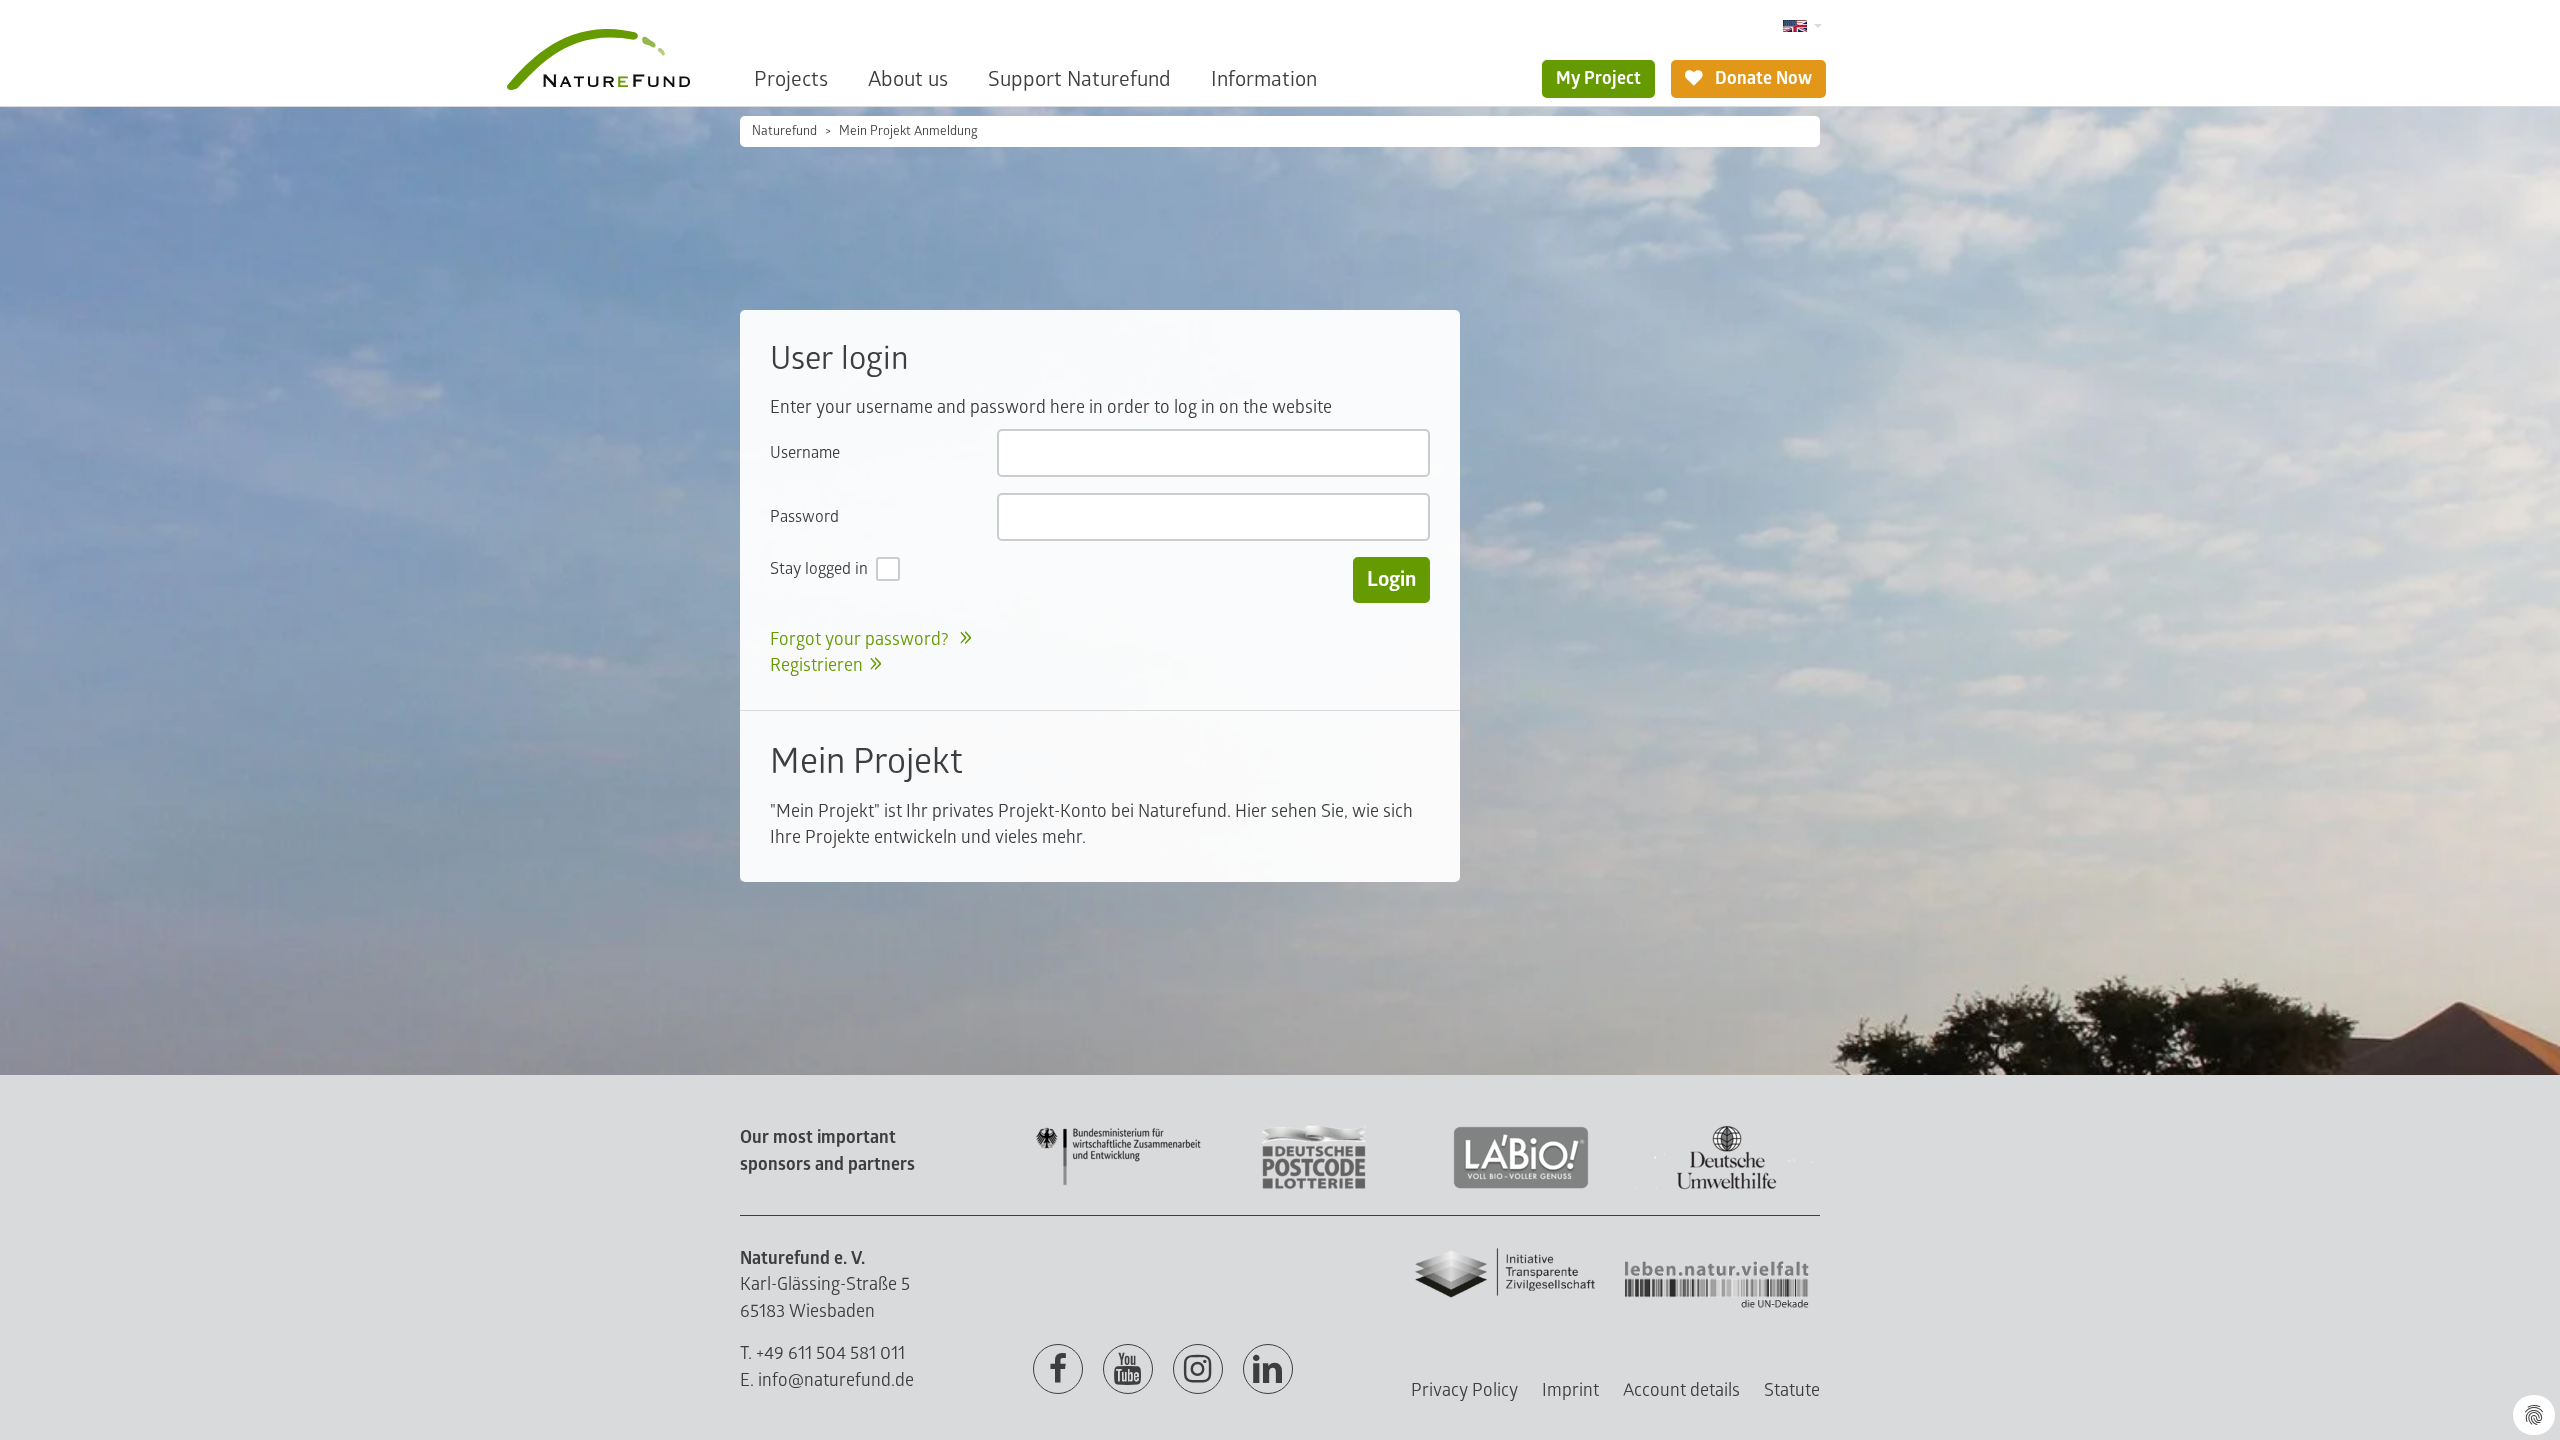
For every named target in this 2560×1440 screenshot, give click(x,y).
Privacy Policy (1464, 1390)
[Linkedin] (1268, 1370)
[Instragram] (1198, 1370)
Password (804, 517)
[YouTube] (1128, 1370)
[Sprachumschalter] (1802, 26)
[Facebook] (1058, 1370)
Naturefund (784, 131)
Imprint (1570, 1390)
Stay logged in (819, 569)
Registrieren (816, 665)
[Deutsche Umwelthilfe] (1727, 1185)
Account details (1681, 1390)
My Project (1598, 78)
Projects (791, 79)
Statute (1792, 1390)
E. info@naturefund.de (827, 1380)
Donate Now (1761, 78)
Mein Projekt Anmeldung (908, 131)
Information (1264, 79)
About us (908, 79)
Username (805, 453)
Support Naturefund (1079, 79)
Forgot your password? (861, 639)
